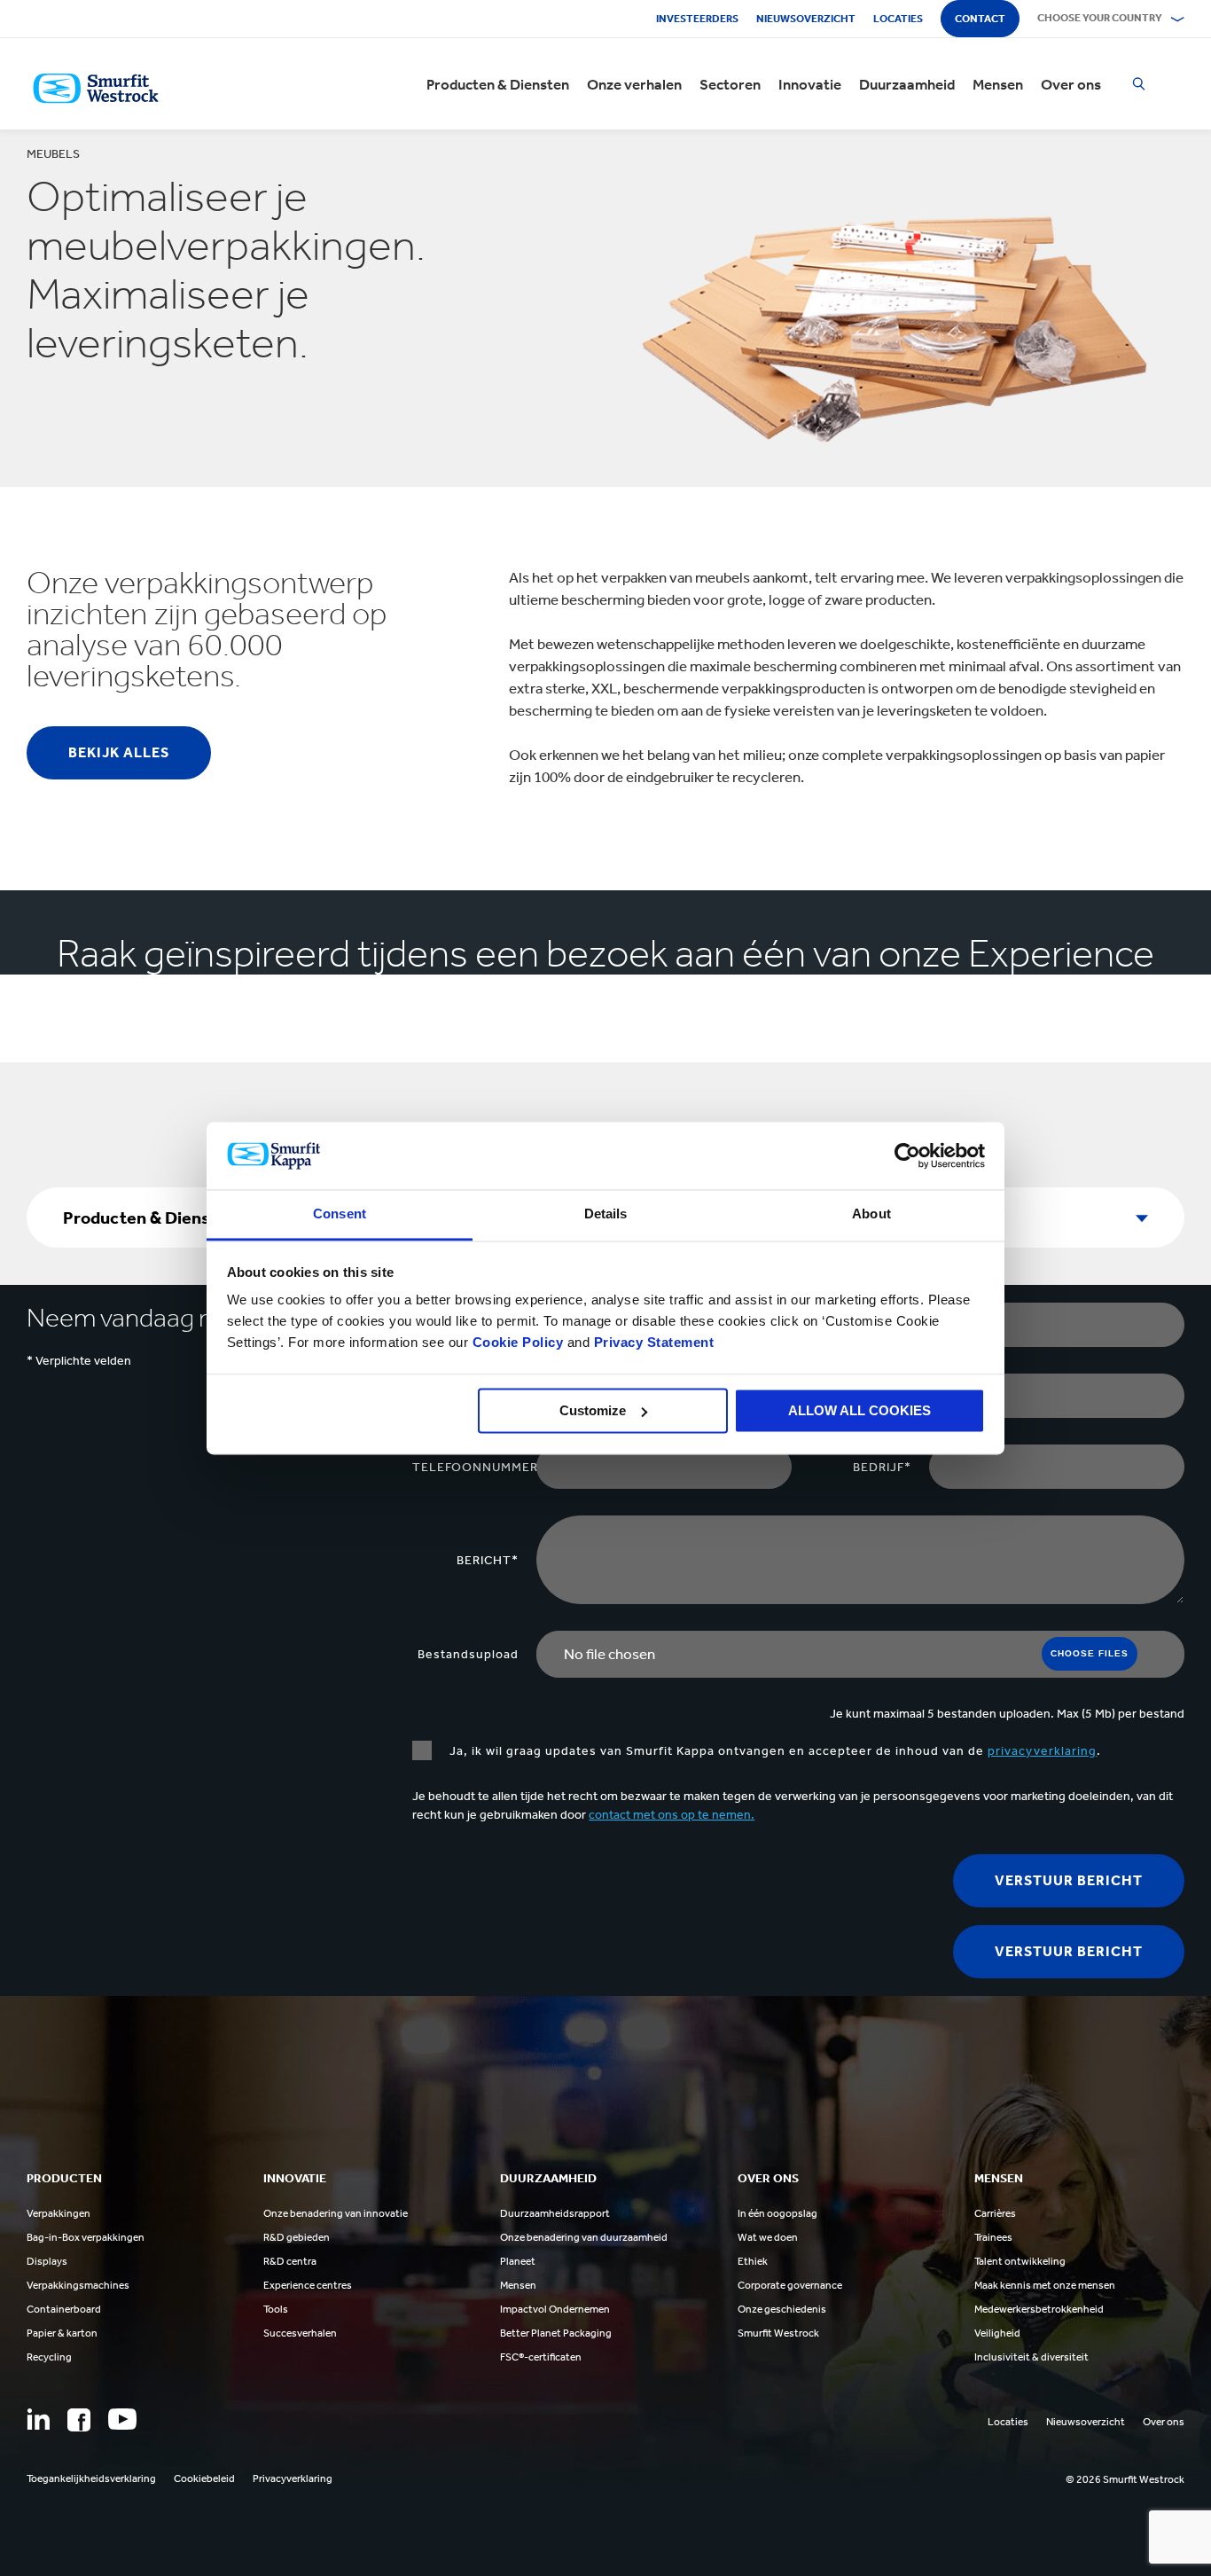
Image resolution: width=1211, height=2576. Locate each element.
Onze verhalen (634, 84)
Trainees (993, 2237)
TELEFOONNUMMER (474, 1467)
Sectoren (730, 84)
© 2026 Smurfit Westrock (1125, 2479)
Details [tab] (606, 1214)
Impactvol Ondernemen (555, 2309)
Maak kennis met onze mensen (1045, 2285)
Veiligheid (997, 2333)
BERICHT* (488, 1560)
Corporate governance (790, 2285)
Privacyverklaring (293, 2478)
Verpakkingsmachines (78, 2285)
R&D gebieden (297, 2237)
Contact (980, 19)
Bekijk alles (119, 752)
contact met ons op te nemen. (672, 1815)
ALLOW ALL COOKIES (859, 1410)
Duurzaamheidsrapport (555, 2213)
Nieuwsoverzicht (806, 19)
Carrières (995, 2213)
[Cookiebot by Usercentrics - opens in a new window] (907, 1155)
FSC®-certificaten (541, 2357)
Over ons (1071, 84)
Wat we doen (768, 2237)
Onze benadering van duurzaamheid (584, 2237)
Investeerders (697, 19)
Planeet (518, 2261)
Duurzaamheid (907, 84)
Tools (276, 2309)
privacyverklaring (1042, 1751)
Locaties (898, 19)
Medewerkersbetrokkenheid (1039, 2309)
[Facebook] (79, 2420)
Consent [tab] (340, 1214)
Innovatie (810, 84)
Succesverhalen (300, 2333)
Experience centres (308, 2285)
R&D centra (290, 2261)
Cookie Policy (518, 1343)
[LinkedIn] (38, 2419)
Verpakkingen (59, 2213)
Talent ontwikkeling (1020, 2261)
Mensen (998, 84)
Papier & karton (62, 2333)
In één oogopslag (777, 2213)
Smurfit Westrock (778, 2333)
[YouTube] (122, 2419)
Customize (593, 1410)
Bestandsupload (468, 1654)
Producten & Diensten (498, 84)
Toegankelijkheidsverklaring (91, 2478)
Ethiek (753, 2261)
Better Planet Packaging (556, 2333)
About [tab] (871, 1214)
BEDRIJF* (882, 1467)
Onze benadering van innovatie (336, 2213)
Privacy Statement (652, 1343)
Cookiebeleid (204, 2478)
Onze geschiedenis (782, 2309)
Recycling (49, 2357)
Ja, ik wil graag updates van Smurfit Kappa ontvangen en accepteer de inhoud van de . (775, 1751)
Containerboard (64, 2309)
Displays (47, 2261)
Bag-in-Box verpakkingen (86, 2237)
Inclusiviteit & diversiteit (1031, 2357)
